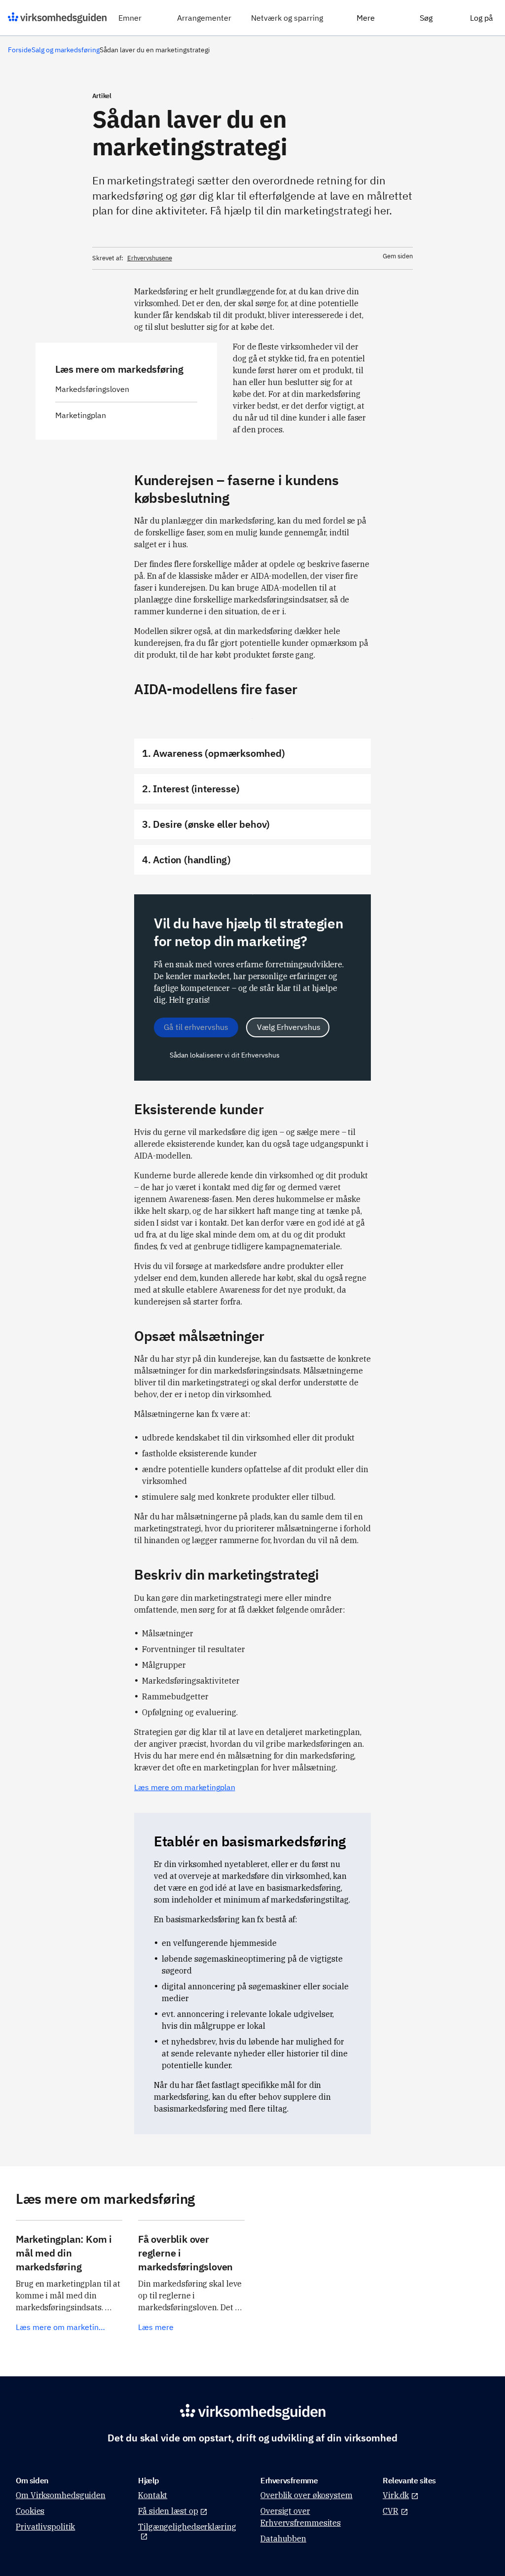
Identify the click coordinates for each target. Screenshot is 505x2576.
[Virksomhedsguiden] (57, 18)
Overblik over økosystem (307, 2495)
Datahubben (283, 2539)
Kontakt (153, 2495)
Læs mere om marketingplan (185, 1787)
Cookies (30, 2511)
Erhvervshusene (150, 258)
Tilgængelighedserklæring (187, 2527)
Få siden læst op (168, 2511)
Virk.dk (396, 2495)
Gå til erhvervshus (196, 1027)
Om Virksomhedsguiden (61, 2495)
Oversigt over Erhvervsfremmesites (301, 2517)
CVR (391, 2511)
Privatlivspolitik (45, 2527)
